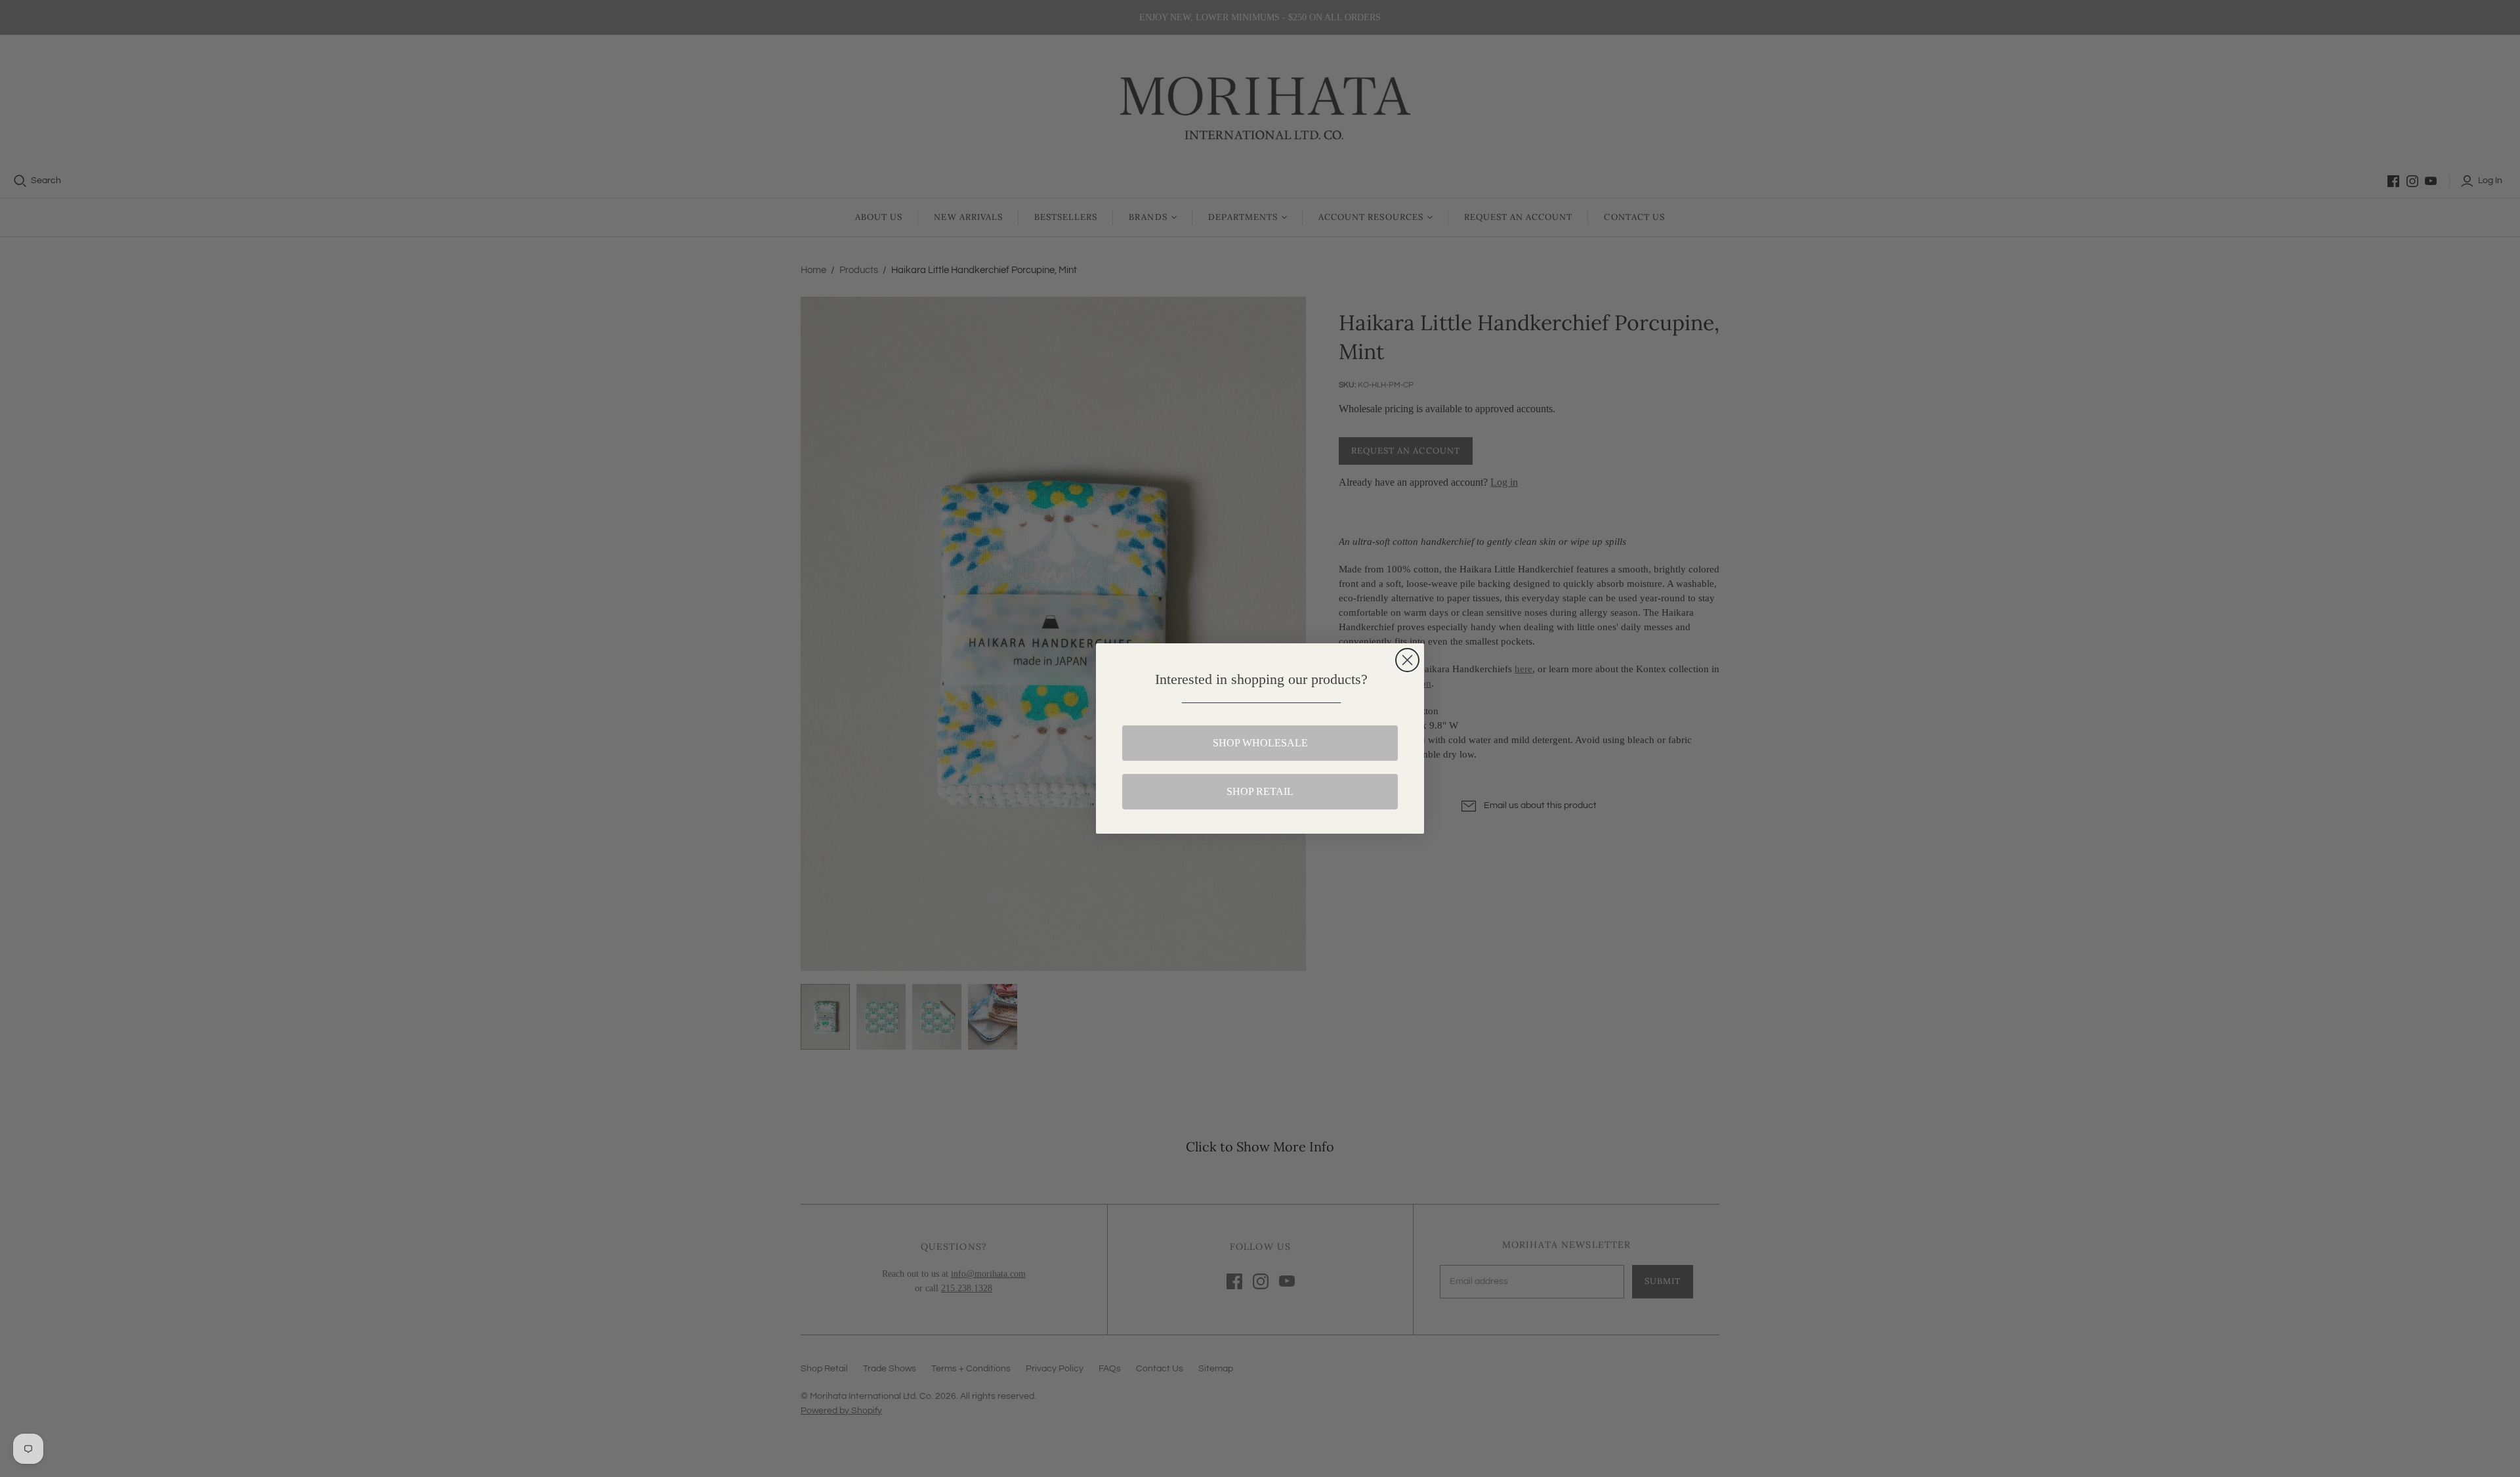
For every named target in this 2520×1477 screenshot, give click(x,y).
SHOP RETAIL (1260, 791)
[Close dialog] (1407, 660)
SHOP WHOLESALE (1260, 743)
